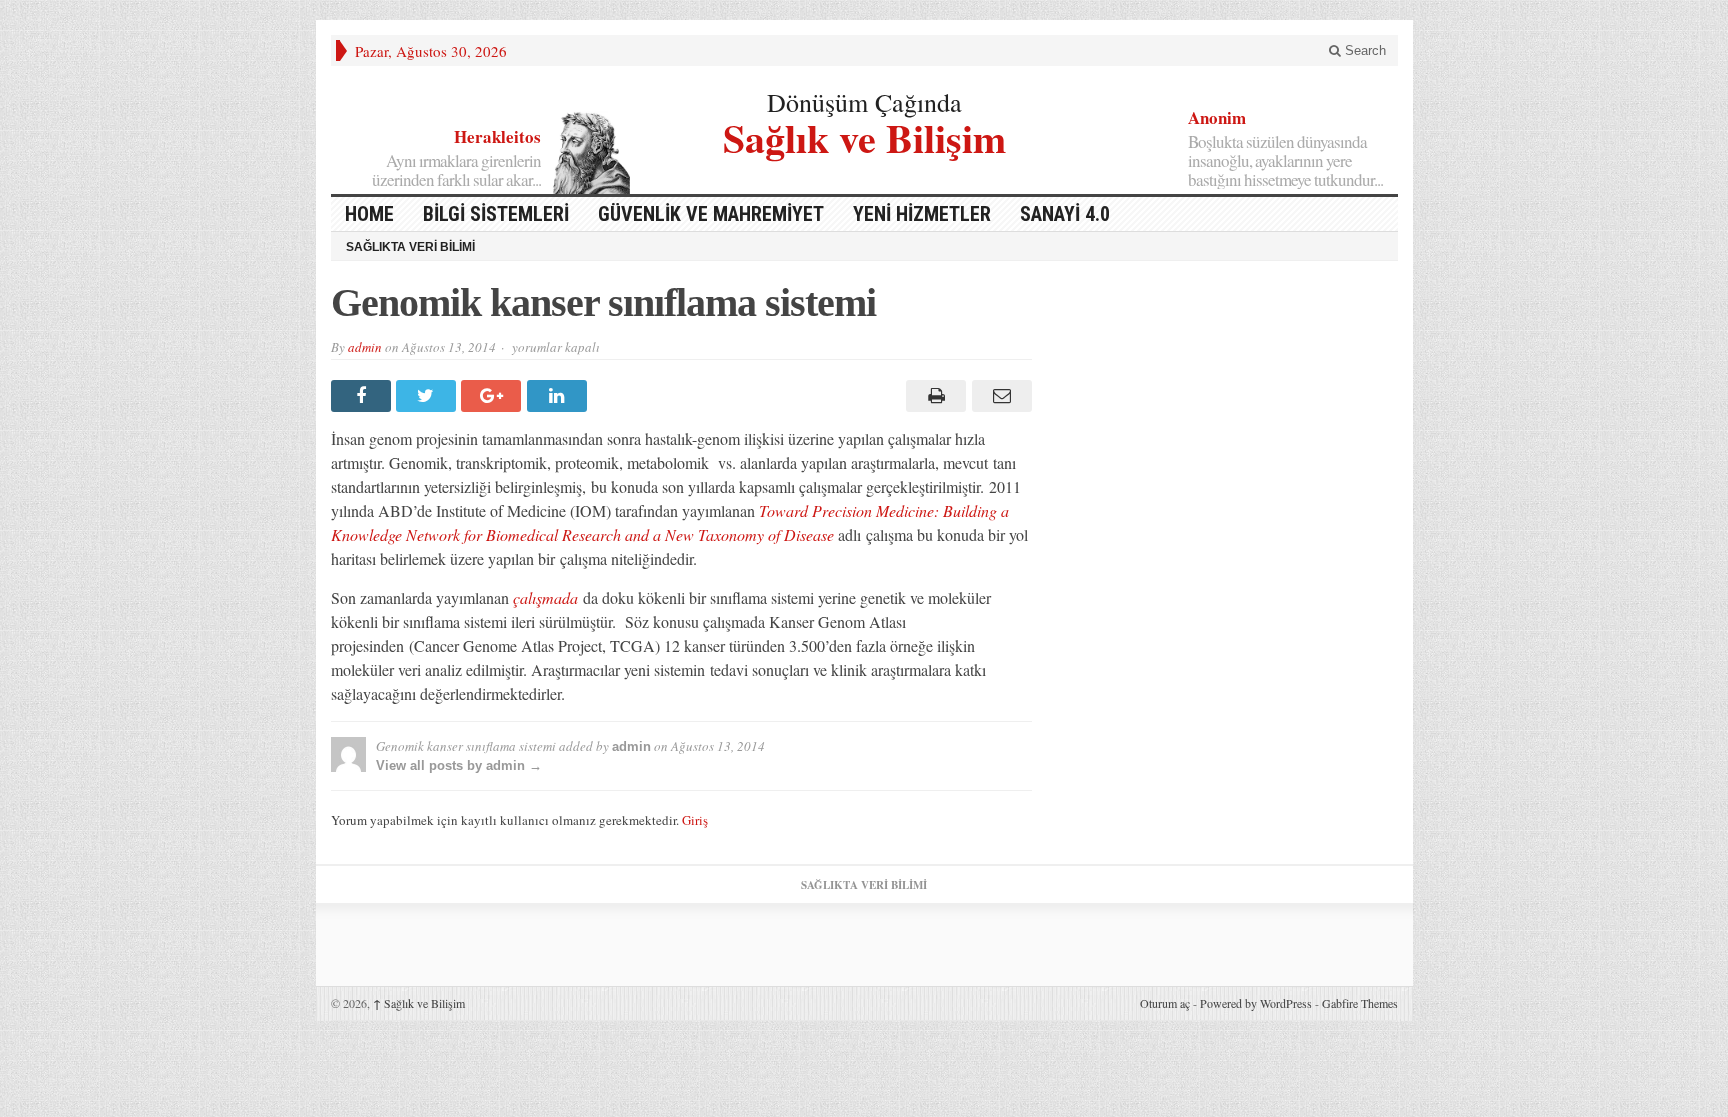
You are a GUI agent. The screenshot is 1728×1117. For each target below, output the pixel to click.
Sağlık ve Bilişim (864, 135)
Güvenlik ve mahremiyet (711, 214)
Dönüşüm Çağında (864, 102)
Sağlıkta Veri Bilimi (410, 247)
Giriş (695, 820)
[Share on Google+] (493, 396)
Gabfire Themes (1360, 1003)
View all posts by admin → (459, 765)
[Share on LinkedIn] (559, 396)
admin (365, 347)
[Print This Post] (933, 396)
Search (1363, 50)
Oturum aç (1165, 1003)
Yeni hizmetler (922, 214)
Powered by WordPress (1256, 1003)
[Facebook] (363, 396)
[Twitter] (428, 396)
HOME (369, 214)
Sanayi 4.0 (1065, 214)
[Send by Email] (998, 396)
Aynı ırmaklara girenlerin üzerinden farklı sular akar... (456, 170)
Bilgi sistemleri (496, 214)
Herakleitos (497, 136)
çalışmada (545, 597)
